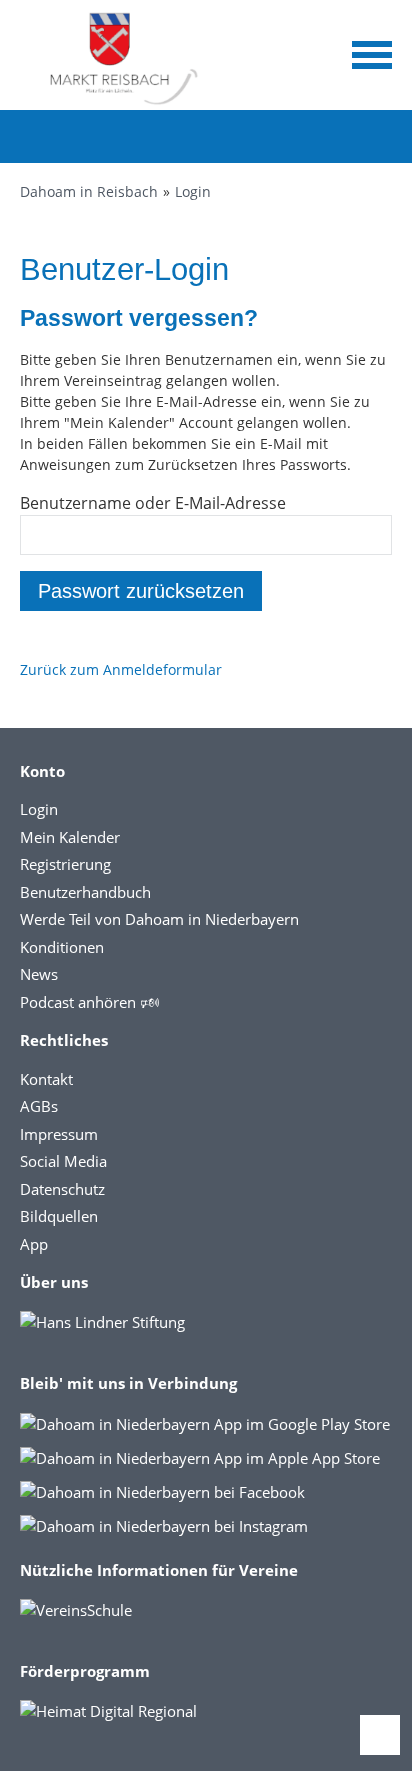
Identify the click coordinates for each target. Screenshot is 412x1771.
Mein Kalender (70, 837)
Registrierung (65, 864)
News (39, 974)
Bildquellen (59, 1216)
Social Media (63, 1161)
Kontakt (46, 1079)
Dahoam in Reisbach (89, 191)
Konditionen (62, 947)
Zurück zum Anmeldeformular (121, 669)
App (34, 1244)
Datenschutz (62, 1189)
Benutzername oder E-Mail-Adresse (153, 503)
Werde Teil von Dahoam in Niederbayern (159, 919)
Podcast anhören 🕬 (89, 1002)
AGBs (39, 1106)
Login (193, 191)
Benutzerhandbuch (85, 892)
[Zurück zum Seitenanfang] (380, 1735)
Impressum (59, 1134)
